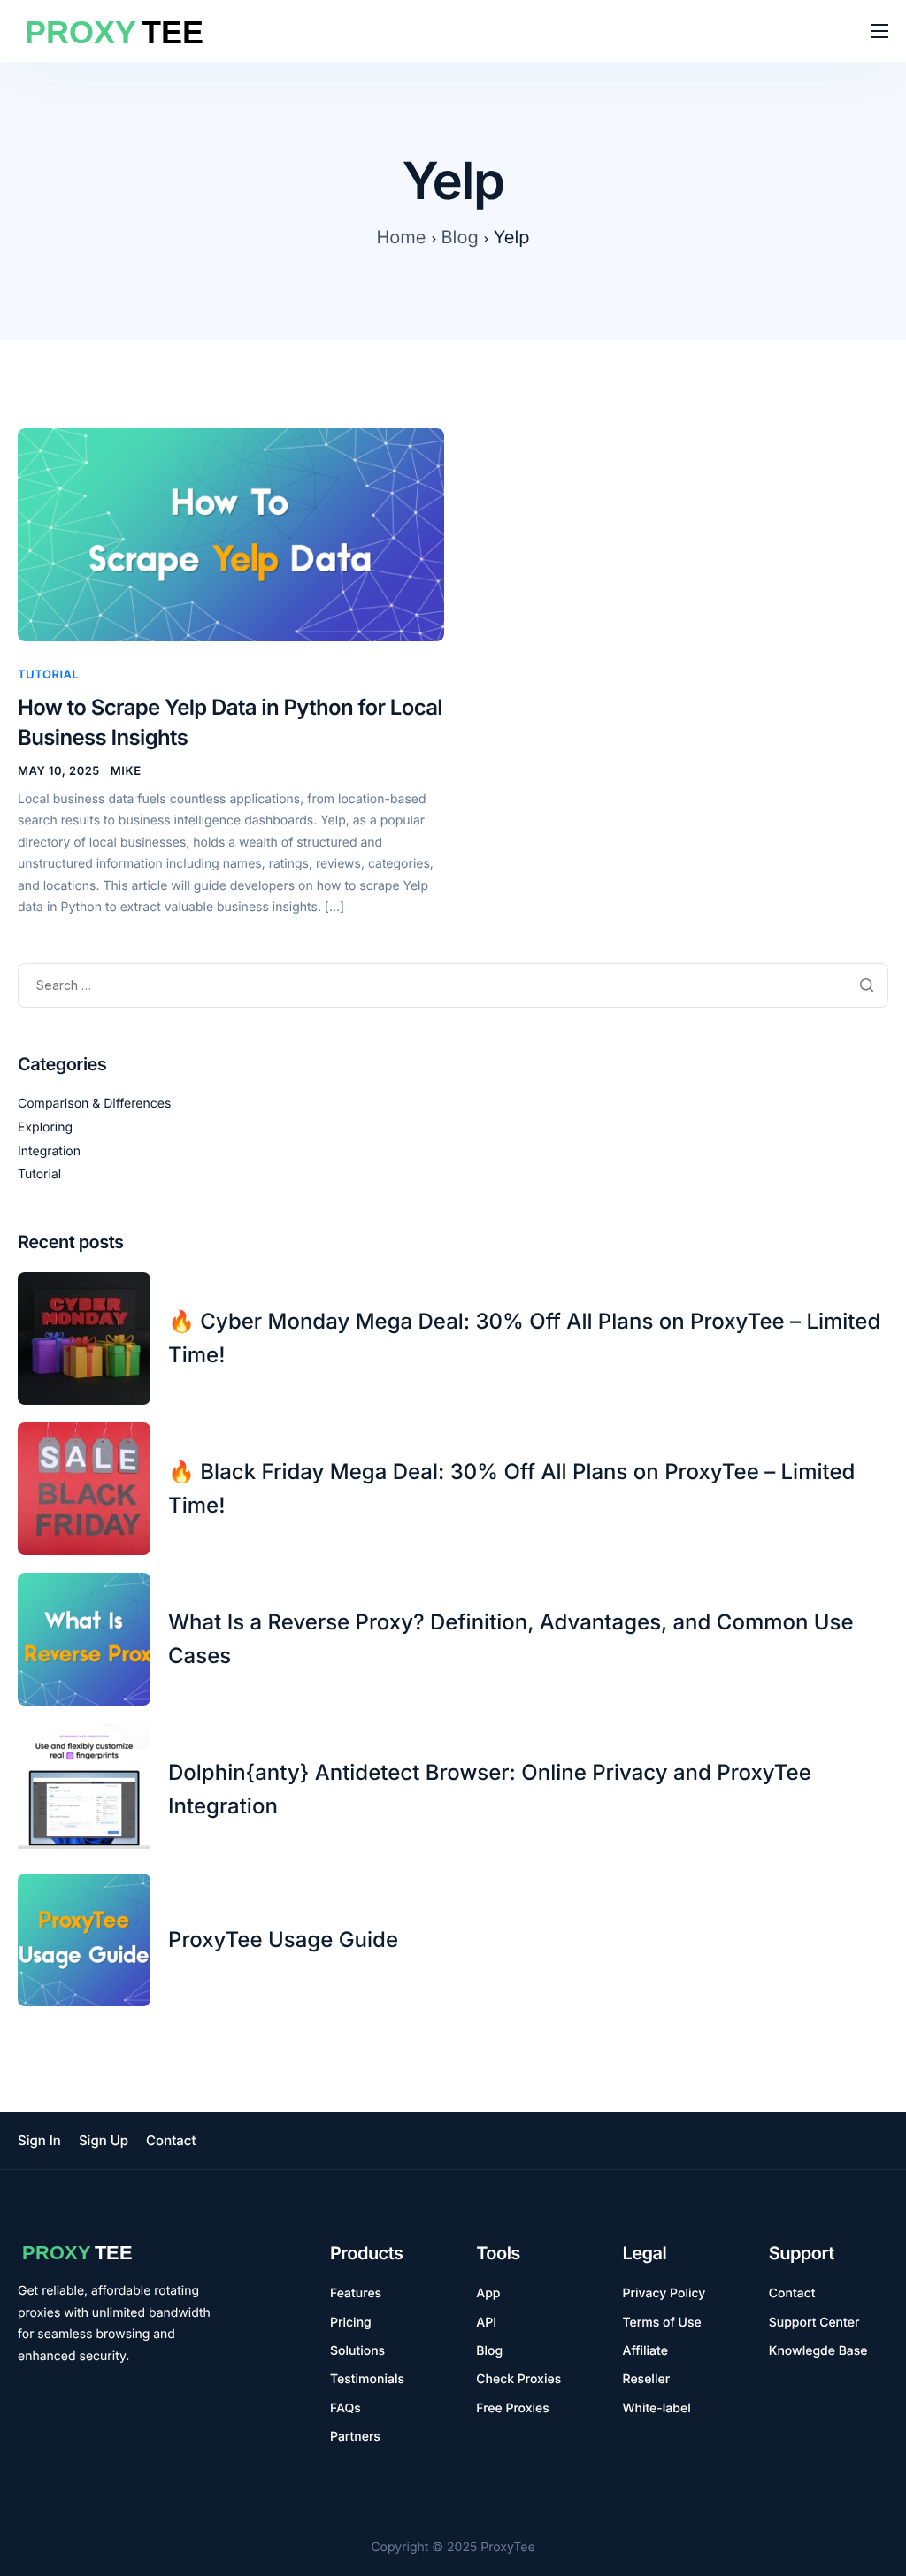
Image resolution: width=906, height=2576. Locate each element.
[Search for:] (453, 986)
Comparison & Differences (94, 1104)
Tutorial (48, 675)
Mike (126, 771)
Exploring (45, 1127)
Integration (49, 1151)
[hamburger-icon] (879, 31)
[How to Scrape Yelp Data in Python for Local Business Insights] (231, 534)
